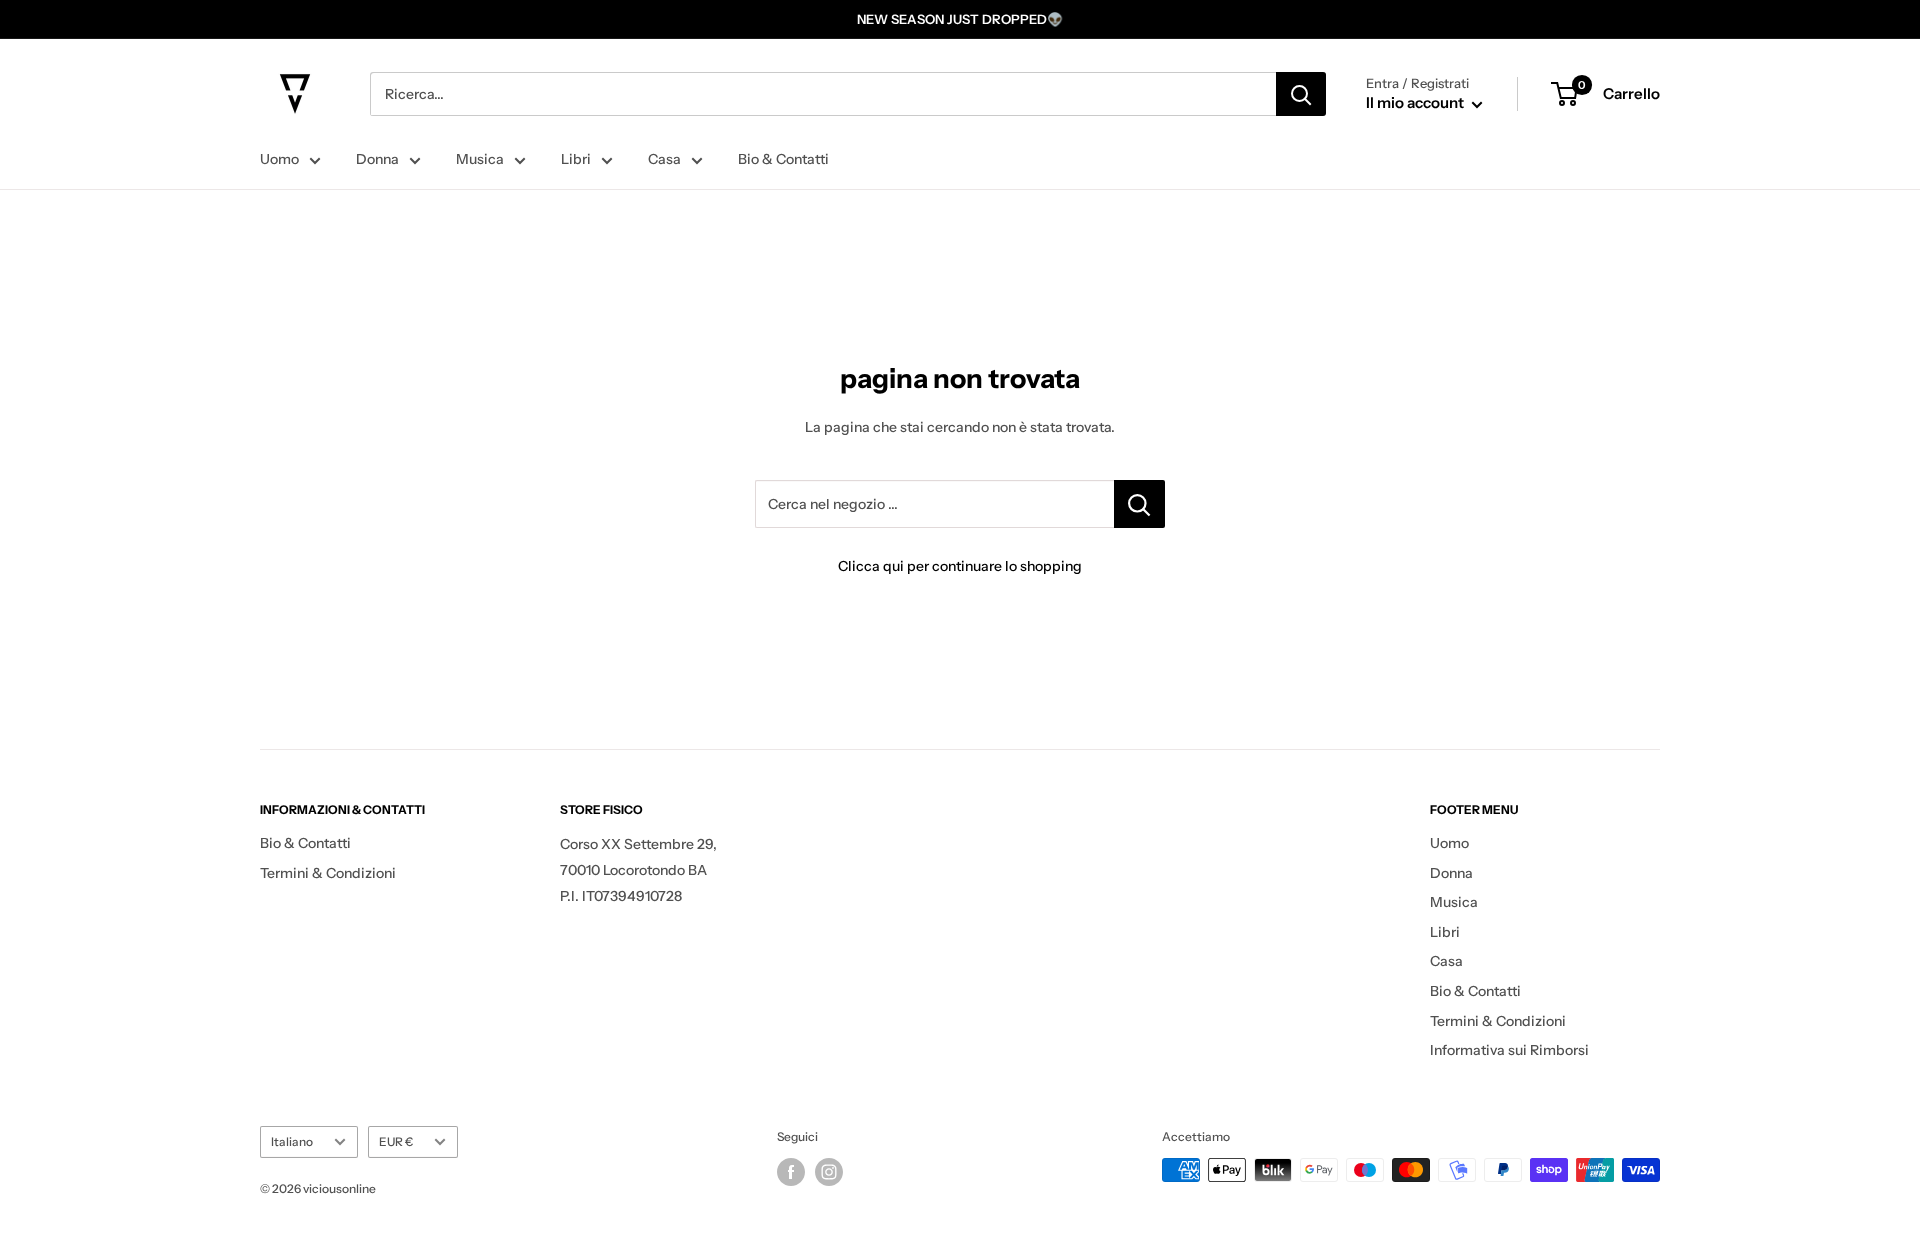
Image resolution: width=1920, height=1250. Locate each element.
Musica (480, 159)
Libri (576, 159)
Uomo (279, 159)
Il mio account (1416, 102)
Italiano (292, 1141)
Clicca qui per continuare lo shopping (960, 566)
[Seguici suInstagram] (829, 1172)
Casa (664, 159)
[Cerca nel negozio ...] (1139, 504)
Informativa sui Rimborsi (1509, 1050)
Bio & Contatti (783, 159)
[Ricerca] (1301, 94)
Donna (377, 159)
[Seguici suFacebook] (791, 1172)
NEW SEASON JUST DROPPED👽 (960, 19)
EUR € (396, 1141)
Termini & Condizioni (328, 873)
